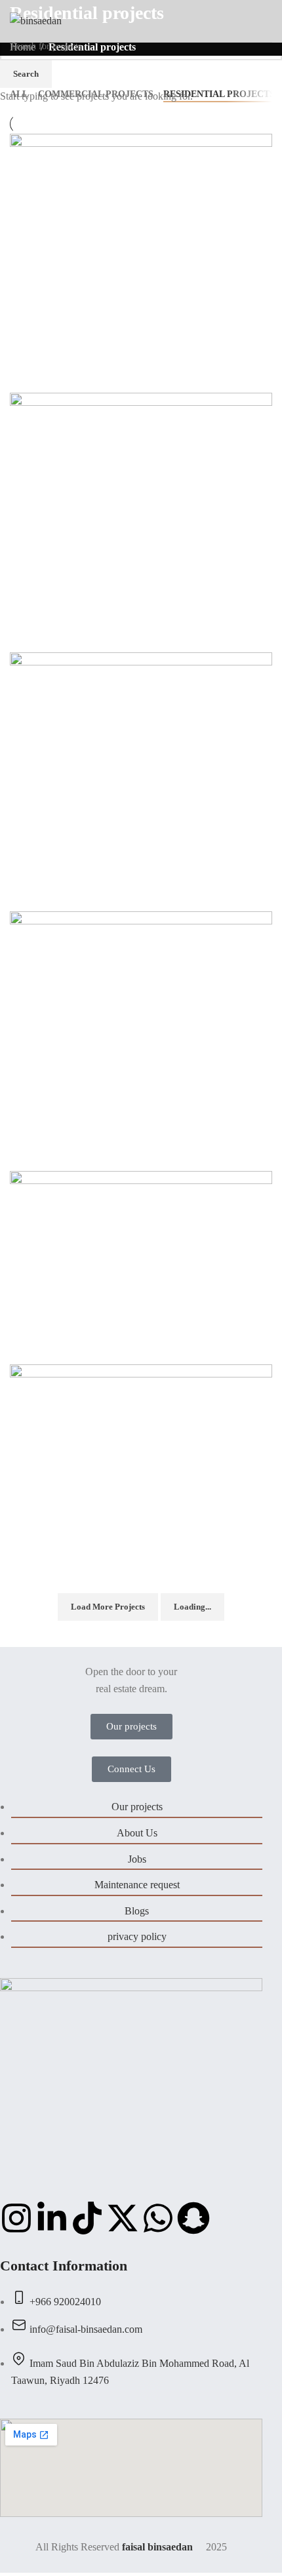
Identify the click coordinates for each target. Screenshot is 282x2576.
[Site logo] (36, 20)
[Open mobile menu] (267, 21)
